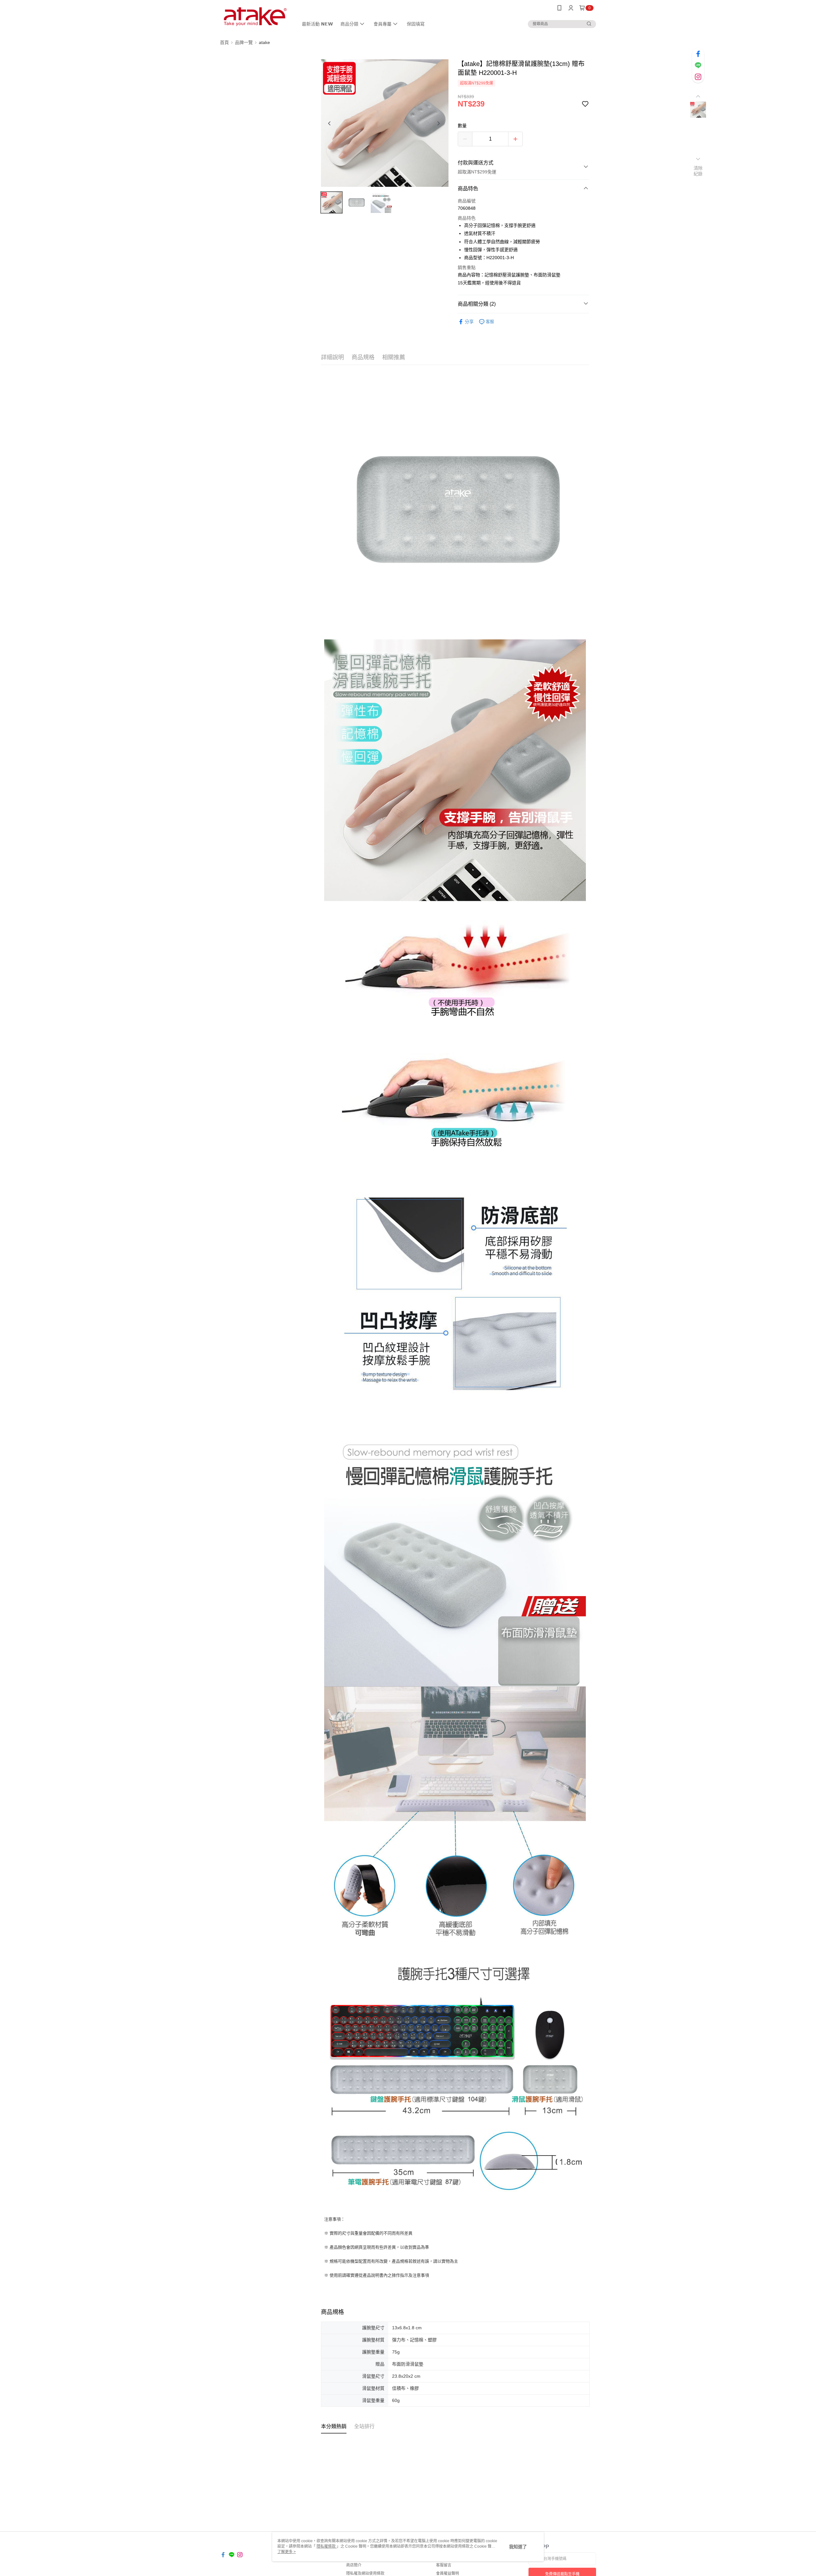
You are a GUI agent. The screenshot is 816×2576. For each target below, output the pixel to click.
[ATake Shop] (255, 17)
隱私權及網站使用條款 (365, 2573)
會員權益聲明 (448, 2573)
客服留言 (444, 2565)
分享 (469, 322)
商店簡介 (354, 2565)
